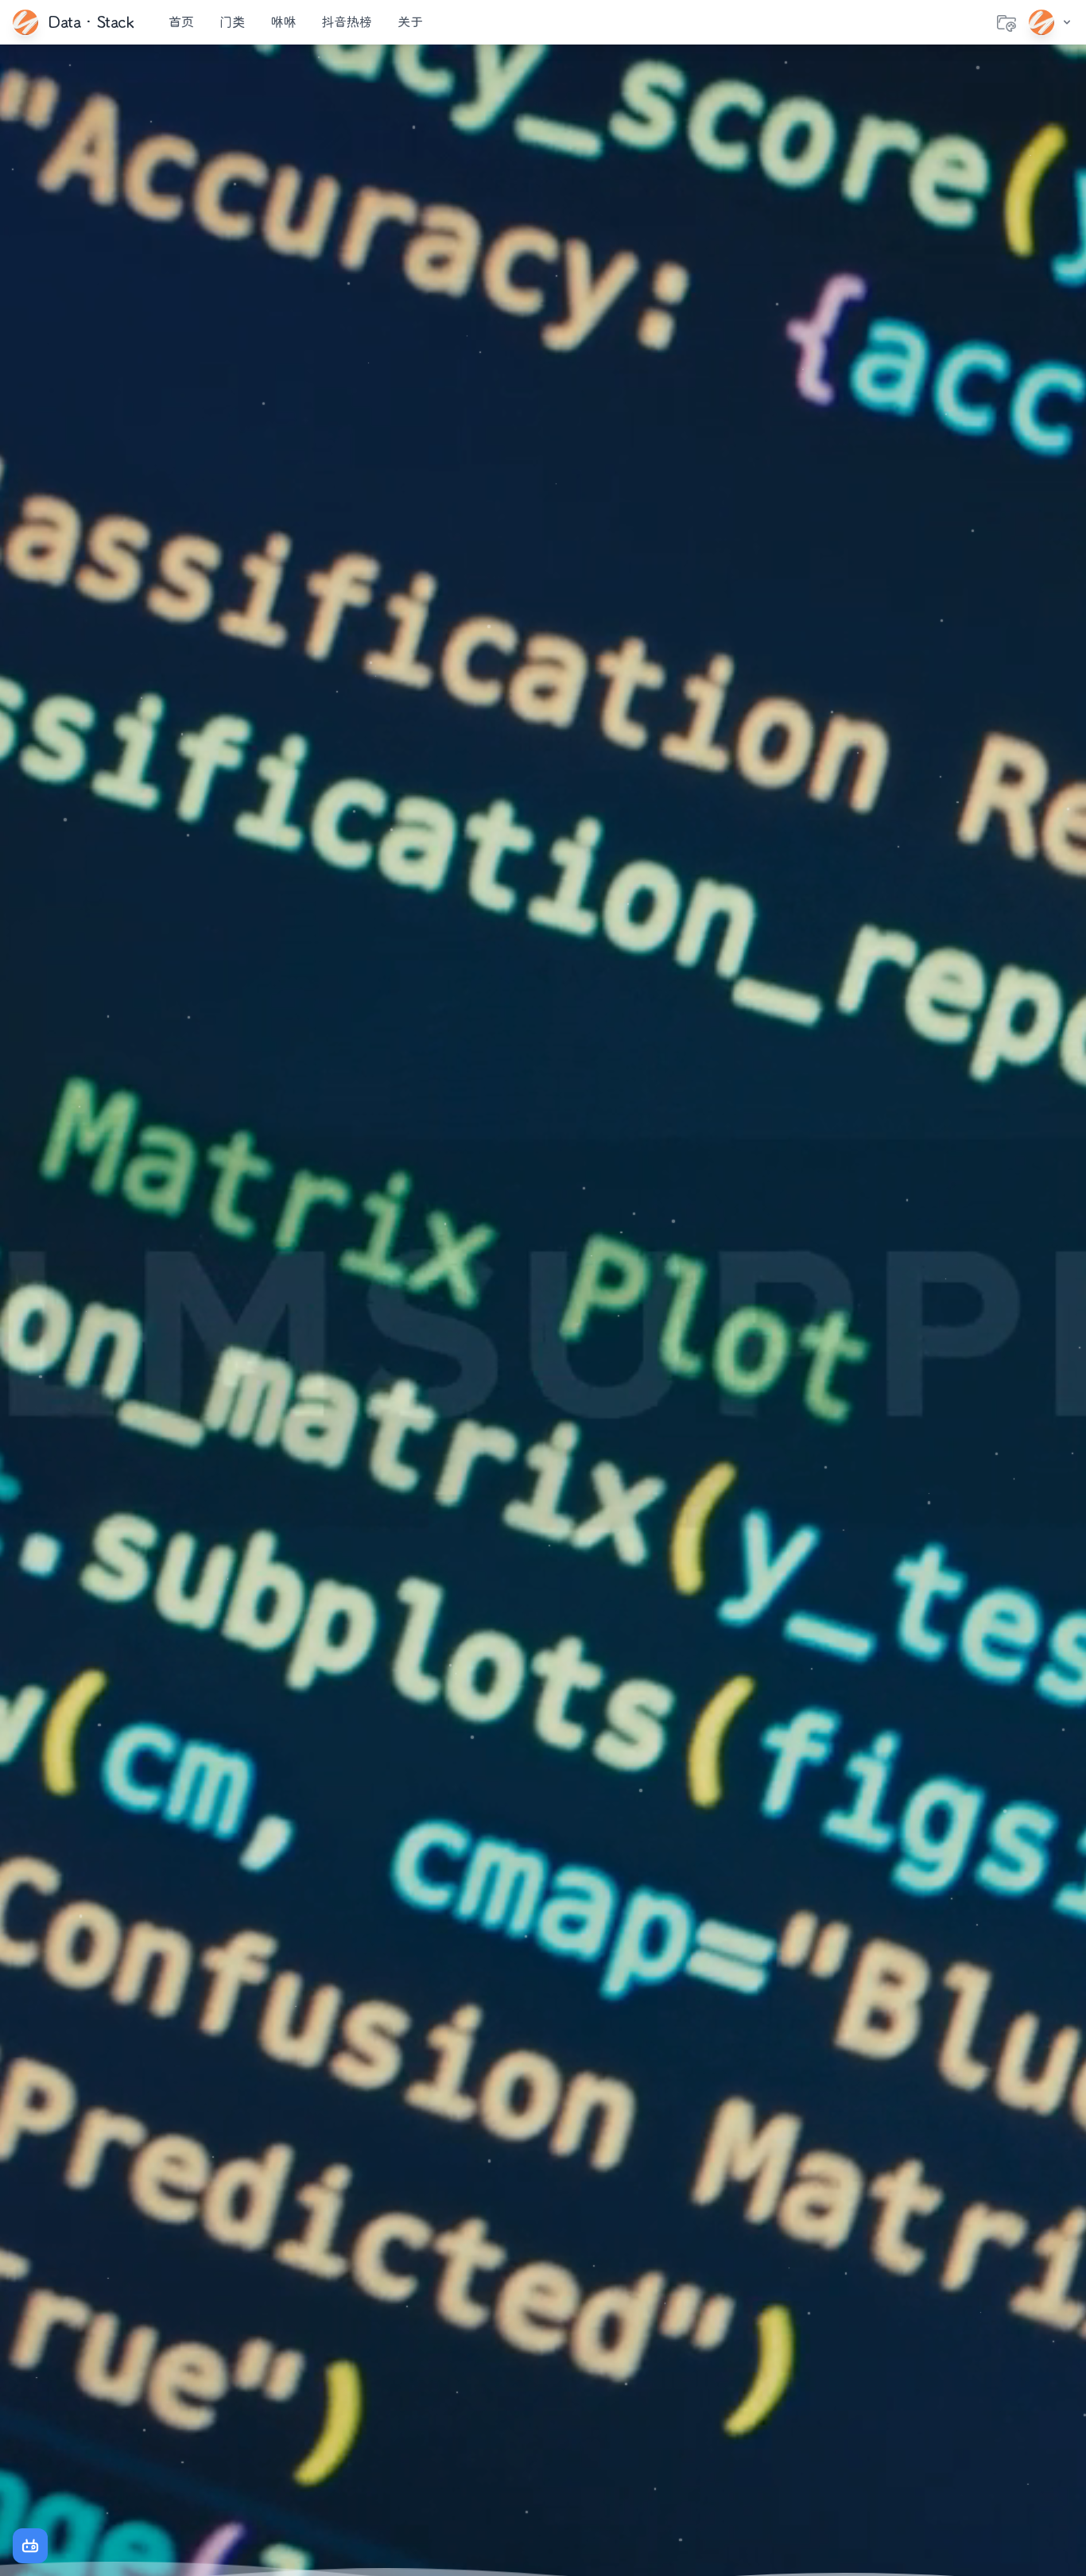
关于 (410, 22)
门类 (232, 22)
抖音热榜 (347, 22)
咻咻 (283, 22)
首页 (181, 22)
